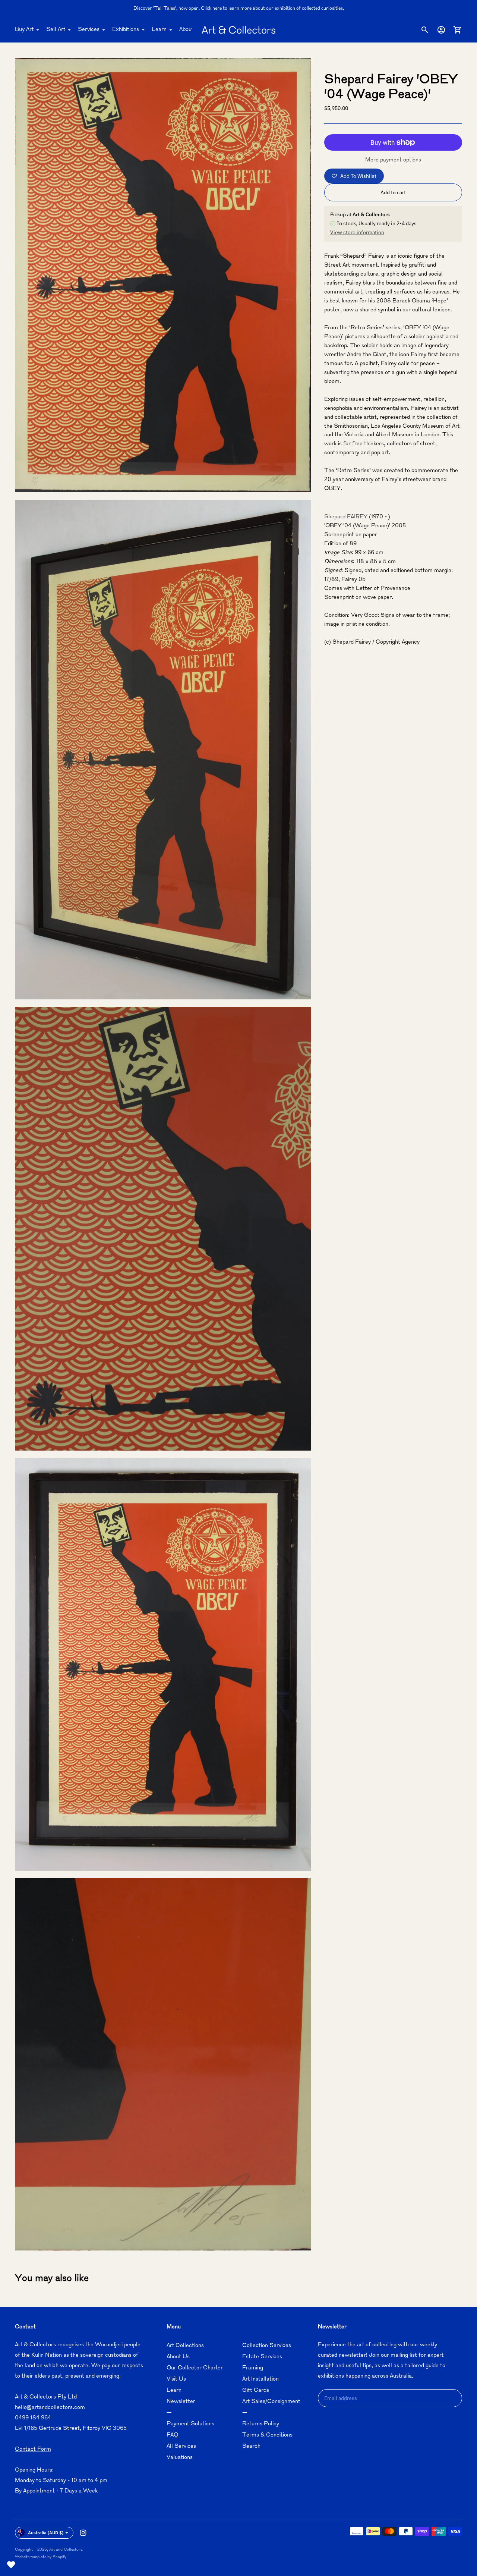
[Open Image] (163, 275)
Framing (253, 2368)
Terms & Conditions (267, 2435)
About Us (191, 30)
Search (251, 2446)
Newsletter (181, 2402)
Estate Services (262, 2357)
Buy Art (24, 30)
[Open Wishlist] (11, 2565)
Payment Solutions (190, 2424)
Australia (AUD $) (46, 2533)
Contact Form (33, 2449)
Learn (159, 30)
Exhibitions (126, 30)
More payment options (393, 160)
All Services (181, 2446)
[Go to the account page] (441, 30)
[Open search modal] (425, 30)
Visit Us (176, 2379)
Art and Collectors (66, 2550)
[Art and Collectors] (238, 30)
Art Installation (260, 2379)
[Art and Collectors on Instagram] (83, 2533)
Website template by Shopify (41, 2557)
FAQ (172, 2435)
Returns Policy (261, 2424)
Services (89, 30)
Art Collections (185, 2346)
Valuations (180, 2458)
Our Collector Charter (195, 2368)
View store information (357, 232)
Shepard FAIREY (346, 517)
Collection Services (267, 2346)
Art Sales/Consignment (271, 2402)
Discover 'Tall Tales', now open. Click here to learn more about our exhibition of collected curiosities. (239, 9)
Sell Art (56, 30)
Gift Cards (256, 2390)
